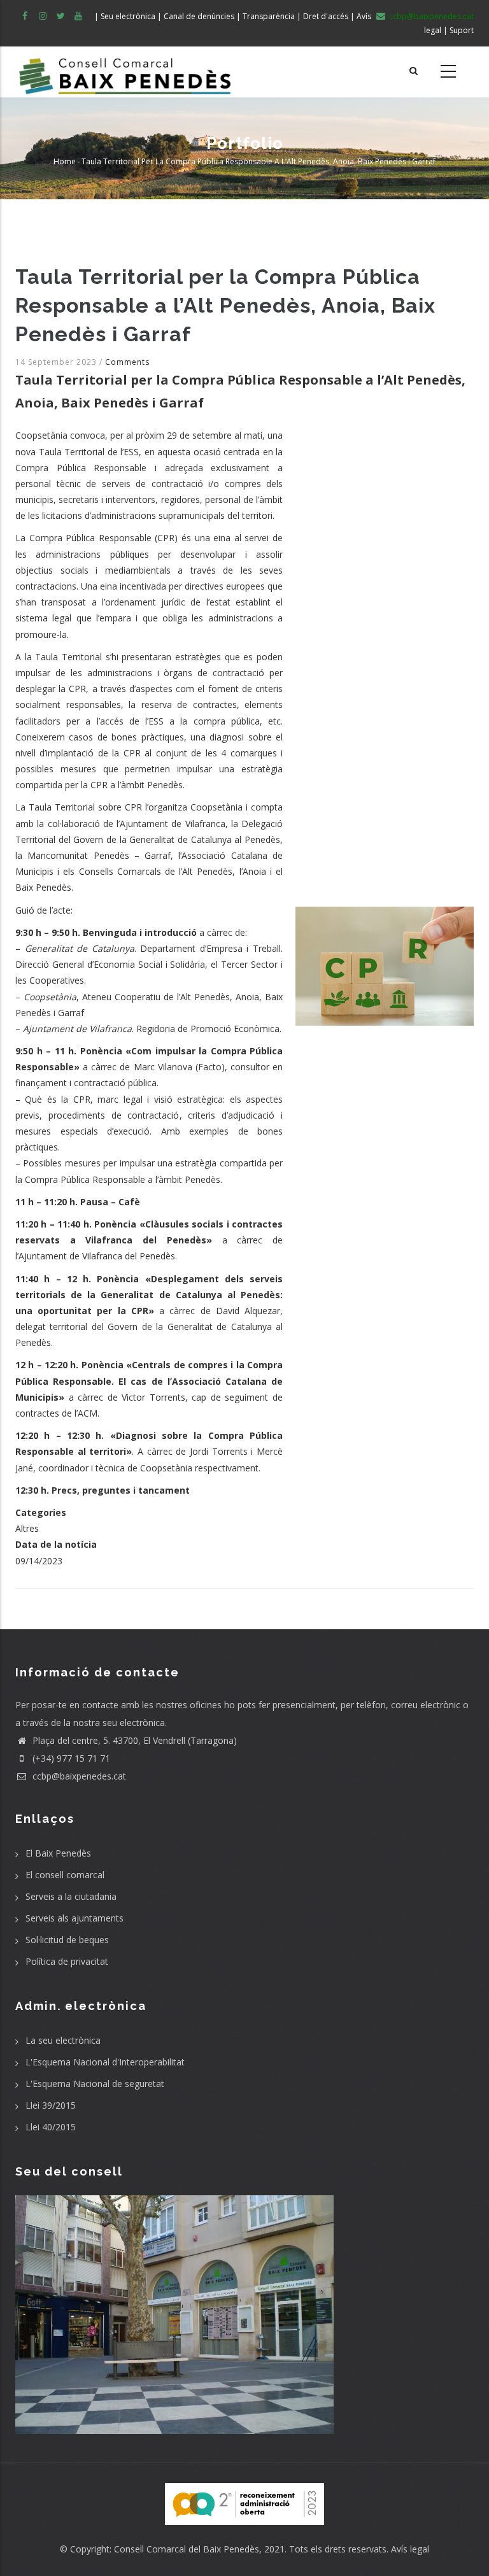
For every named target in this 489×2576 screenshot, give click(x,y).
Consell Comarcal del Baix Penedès (187, 2549)
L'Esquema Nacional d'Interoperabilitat (105, 2062)
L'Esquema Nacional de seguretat (95, 2084)
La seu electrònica (63, 2040)
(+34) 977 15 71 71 (70, 1758)
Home (65, 161)
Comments (127, 362)
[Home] (125, 72)
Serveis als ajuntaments (74, 1918)
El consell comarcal (65, 1875)
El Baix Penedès (58, 1853)
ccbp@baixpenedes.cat (78, 1776)
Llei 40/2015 (51, 2127)
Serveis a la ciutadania (71, 1896)
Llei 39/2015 (51, 2105)
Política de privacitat (67, 1961)
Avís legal (410, 2549)
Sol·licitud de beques (67, 1940)
